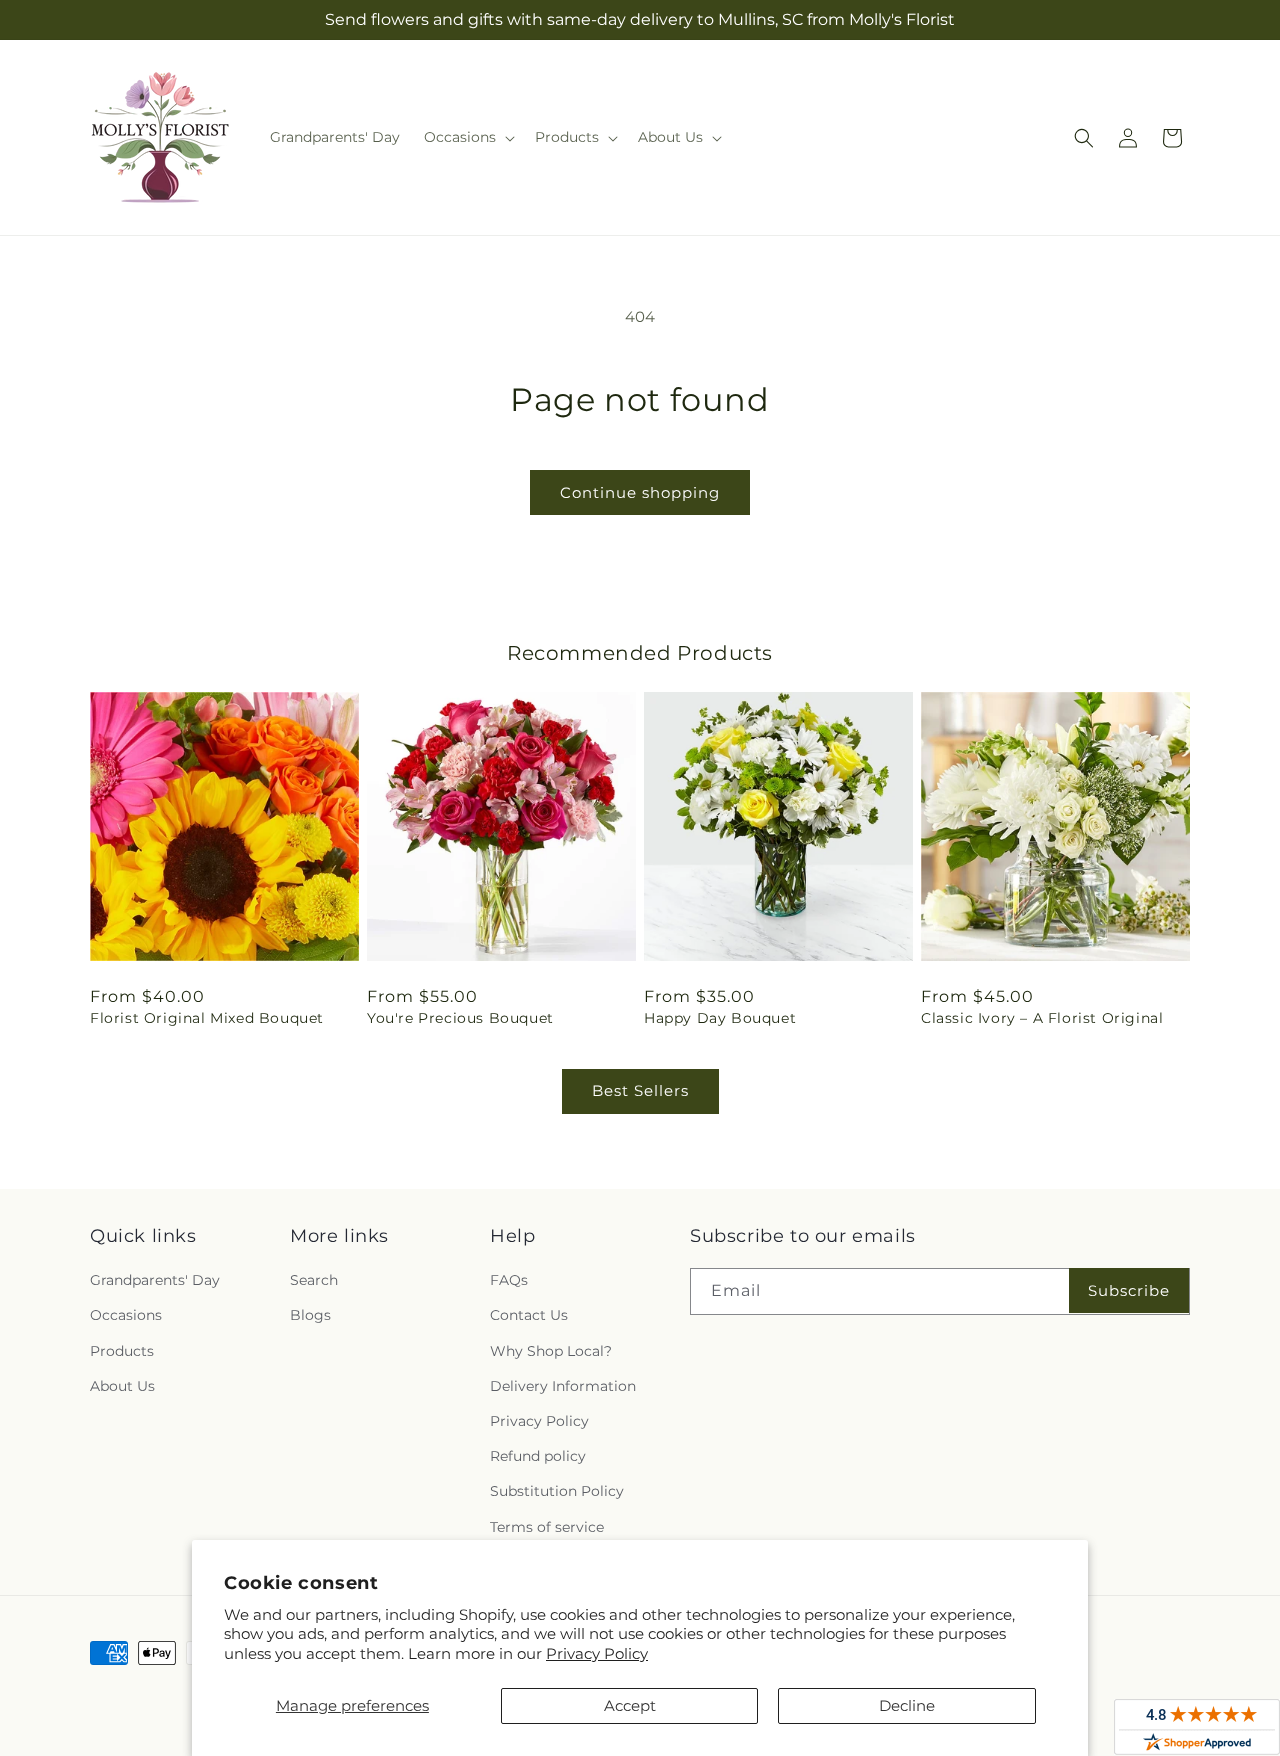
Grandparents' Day (155, 1280)
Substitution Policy (557, 1491)
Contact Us (529, 1315)
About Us (122, 1386)
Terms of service (547, 1527)
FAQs (509, 1280)
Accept (630, 1705)
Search (314, 1280)
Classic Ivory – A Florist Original (1042, 1018)
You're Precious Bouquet (460, 1018)
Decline (907, 1705)
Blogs (310, 1315)
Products (122, 1351)
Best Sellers (640, 1090)
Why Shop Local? (551, 1351)
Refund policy (538, 1456)
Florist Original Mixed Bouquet (207, 1018)
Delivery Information (563, 1386)
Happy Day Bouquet (720, 1018)
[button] (467, 137)
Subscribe (1129, 1290)
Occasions (126, 1315)
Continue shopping (640, 492)
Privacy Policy (597, 1653)
